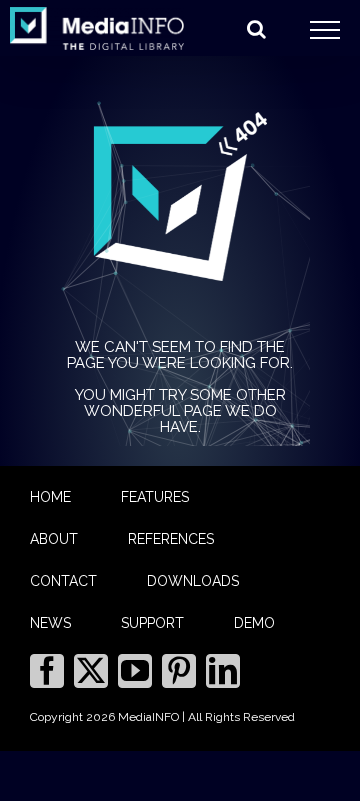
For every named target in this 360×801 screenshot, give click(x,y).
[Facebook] (47, 671)
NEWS (50, 623)
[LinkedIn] (223, 671)
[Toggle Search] (256, 29)
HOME (50, 497)
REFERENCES (171, 539)
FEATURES (155, 497)
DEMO (254, 623)
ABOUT (54, 539)
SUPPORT (152, 623)
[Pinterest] (179, 671)
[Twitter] (91, 671)
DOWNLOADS (193, 581)
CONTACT (63, 581)
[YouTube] (135, 671)
